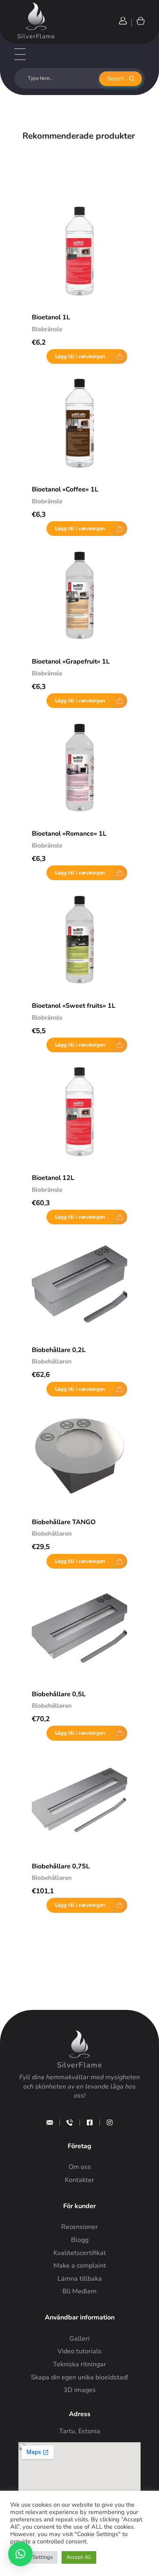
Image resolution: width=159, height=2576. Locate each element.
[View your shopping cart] (140, 21)
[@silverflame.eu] (110, 2122)
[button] (20, 2554)
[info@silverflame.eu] (50, 2122)
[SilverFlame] (36, 16)
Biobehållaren (52, 1361)
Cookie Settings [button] (34, 2557)
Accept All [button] (79, 2557)
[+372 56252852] (70, 2122)
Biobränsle (47, 329)
